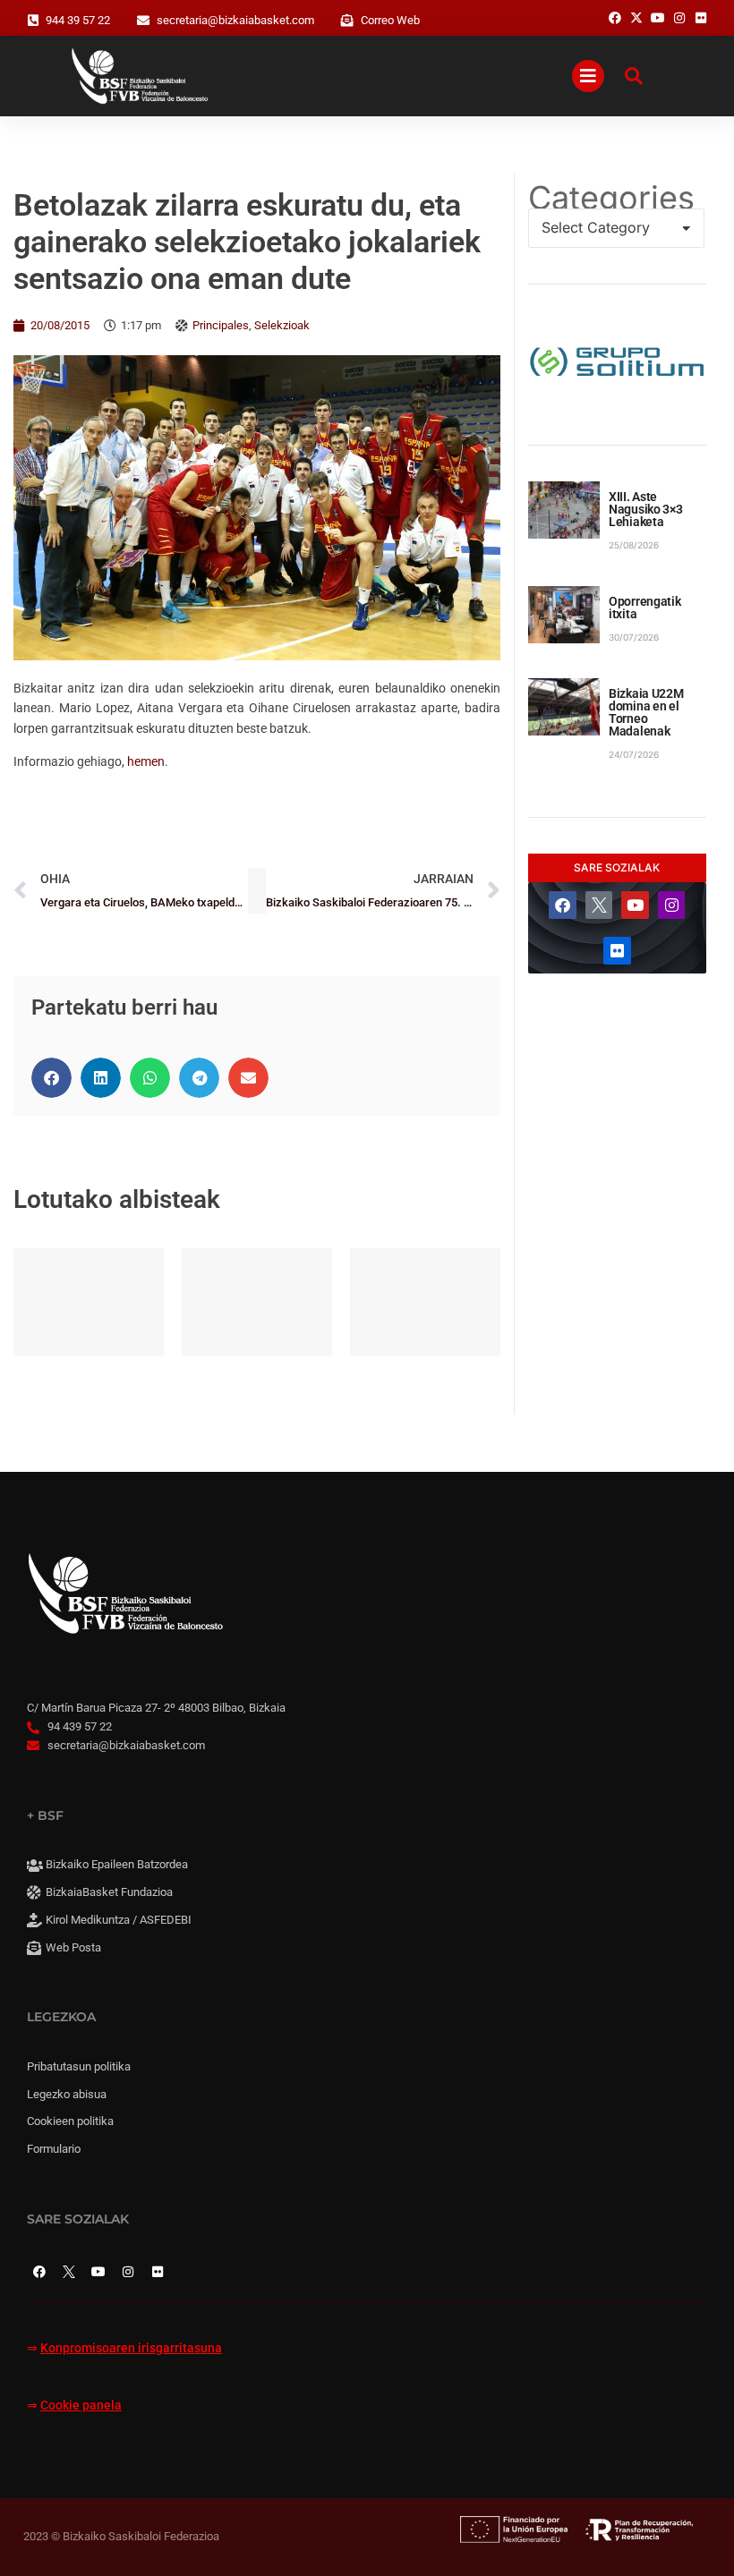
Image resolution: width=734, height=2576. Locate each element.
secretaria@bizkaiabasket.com (235, 20)
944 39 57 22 (78, 20)
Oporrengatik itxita (645, 608)
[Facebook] (563, 905)
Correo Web (390, 20)
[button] (51, 1078)
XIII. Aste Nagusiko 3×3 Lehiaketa (646, 509)
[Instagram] (672, 905)
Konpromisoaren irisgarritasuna (131, 2348)
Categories (611, 198)
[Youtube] (635, 905)
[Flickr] (617, 951)
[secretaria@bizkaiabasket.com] (143, 21)
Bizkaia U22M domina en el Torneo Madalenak (646, 712)
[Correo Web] (347, 21)
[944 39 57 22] (33, 21)
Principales (221, 325)
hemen (146, 761)
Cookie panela (81, 2406)
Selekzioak (282, 325)
